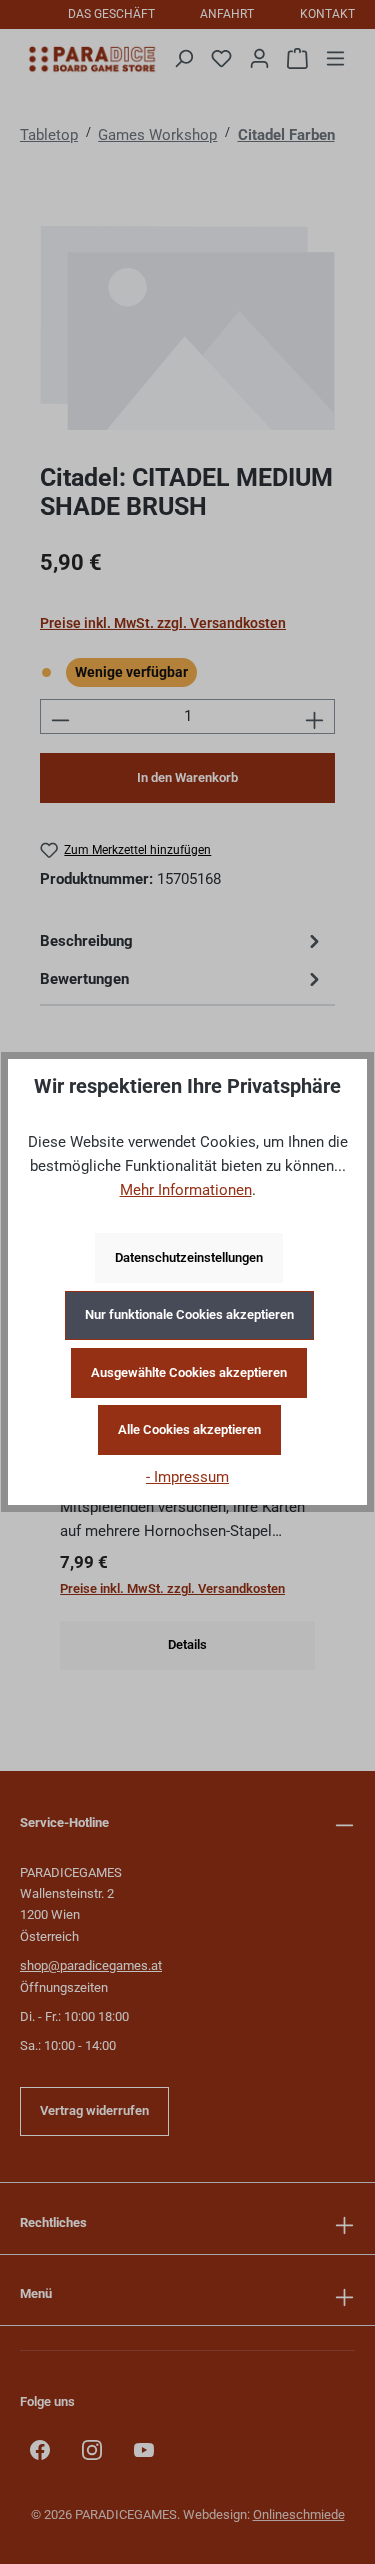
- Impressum (187, 1477)
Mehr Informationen (186, 1190)
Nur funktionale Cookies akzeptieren (189, 1314)
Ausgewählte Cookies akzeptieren (189, 1372)
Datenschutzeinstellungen (189, 1257)
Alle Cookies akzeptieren (189, 1429)
